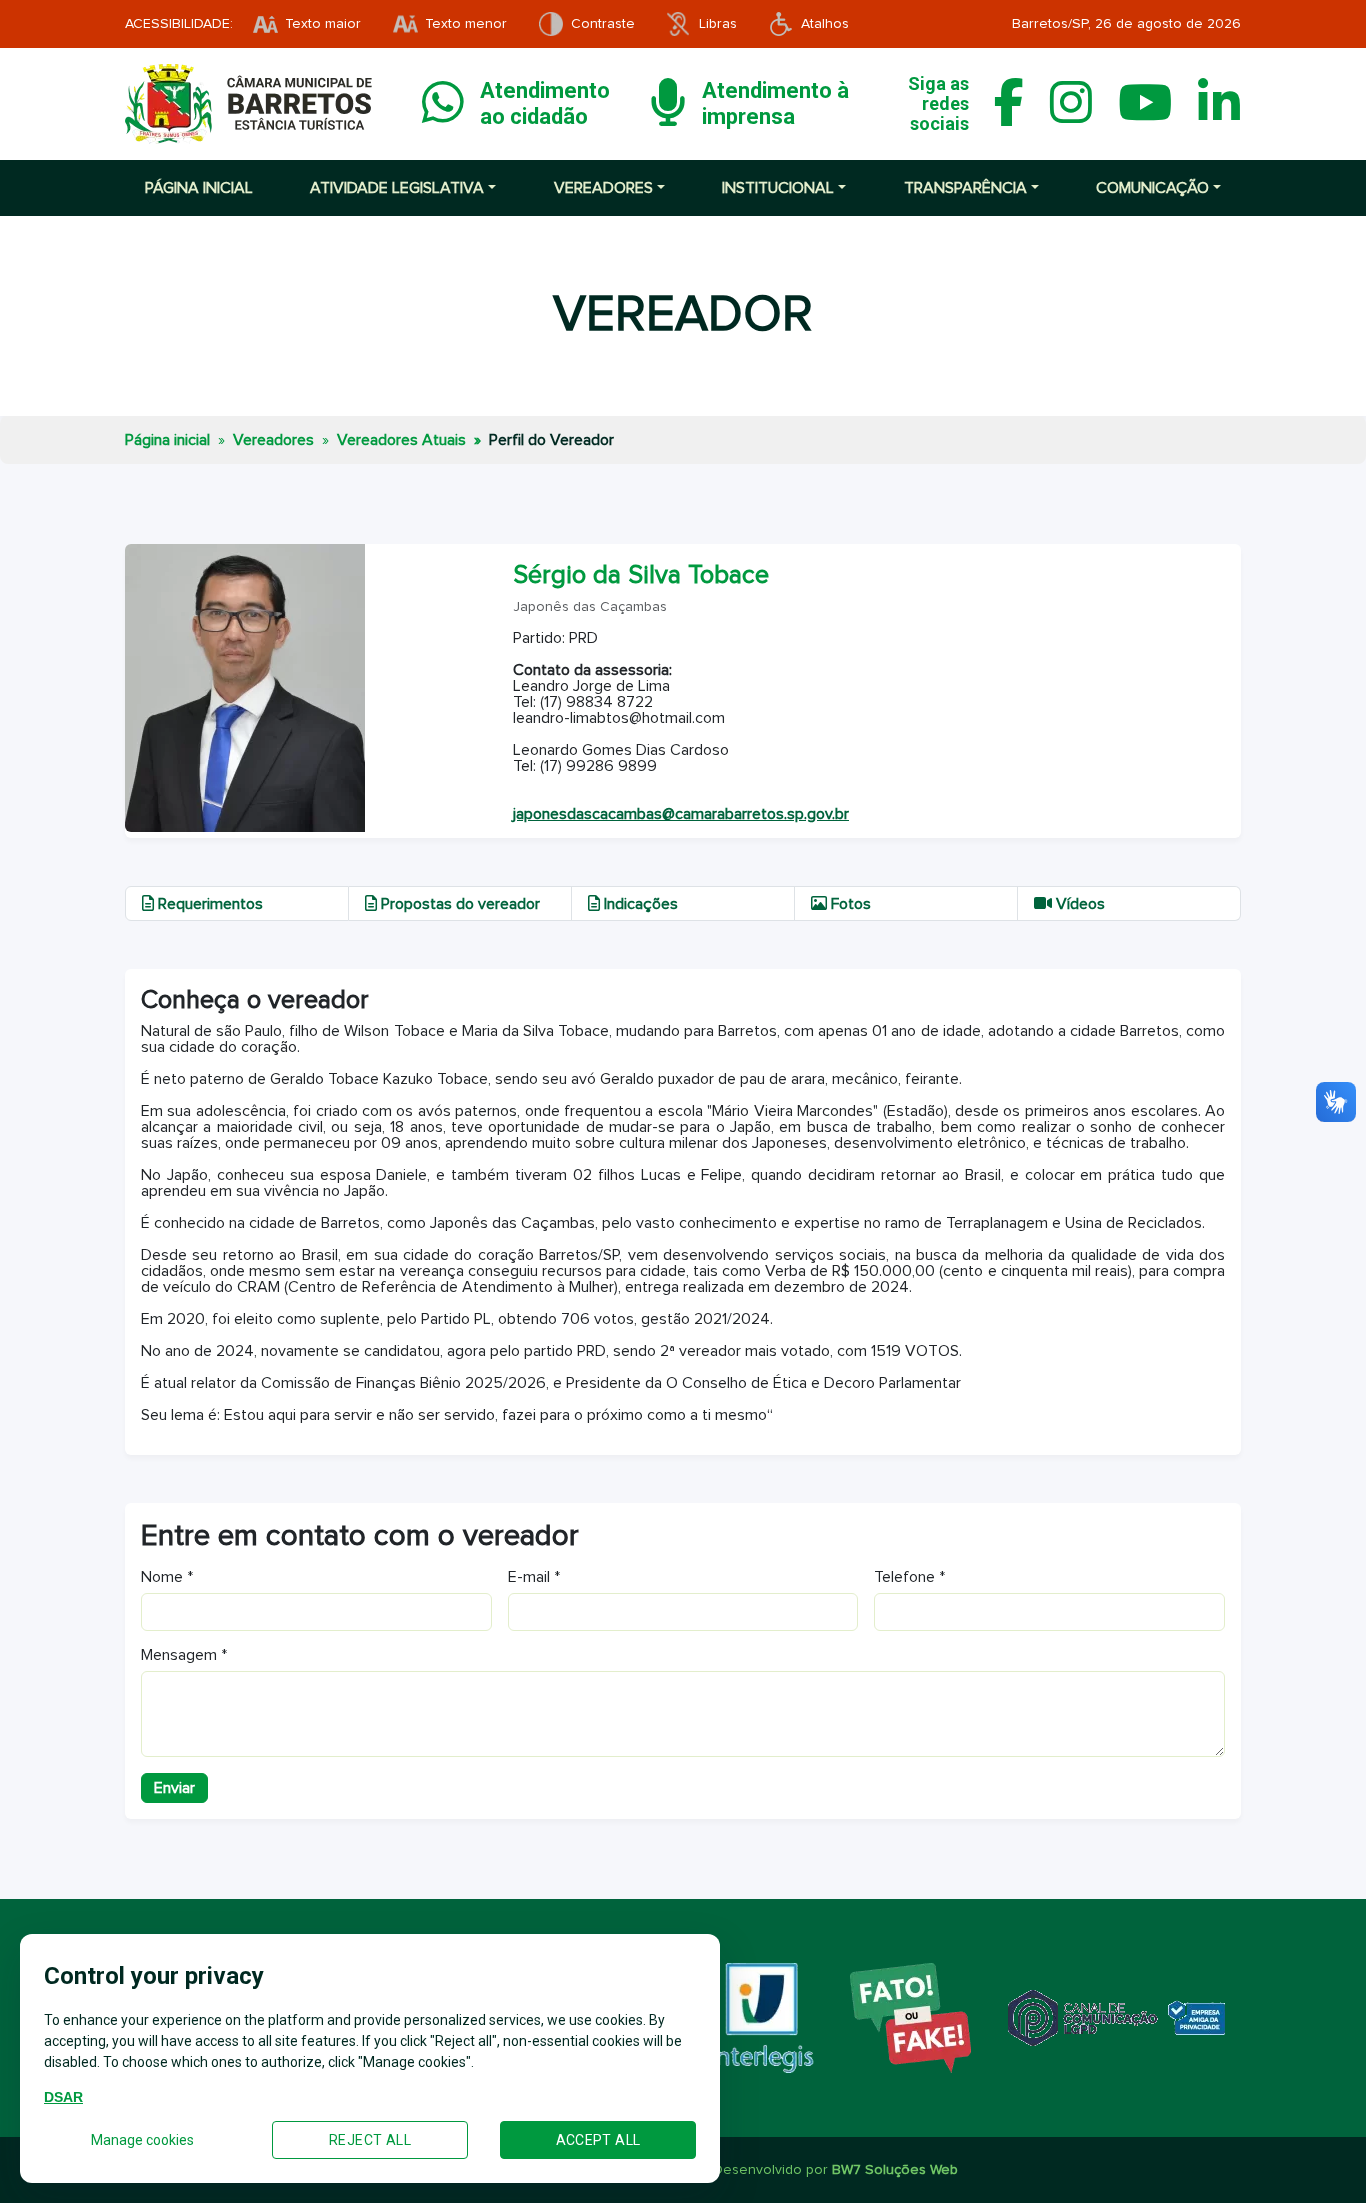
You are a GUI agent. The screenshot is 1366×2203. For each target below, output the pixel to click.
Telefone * (909, 1577)
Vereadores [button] (603, 188)
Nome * (167, 1577)
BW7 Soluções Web (895, 2170)
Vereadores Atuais (401, 440)
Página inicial (199, 188)
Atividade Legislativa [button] (397, 188)
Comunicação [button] (1152, 188)
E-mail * (534, 1577)
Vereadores (273, 440)
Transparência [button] (965, 188)
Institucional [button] (778, 188)
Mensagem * (184, 1655)
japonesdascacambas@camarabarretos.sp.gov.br (681, 814)
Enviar (174, 1788)
